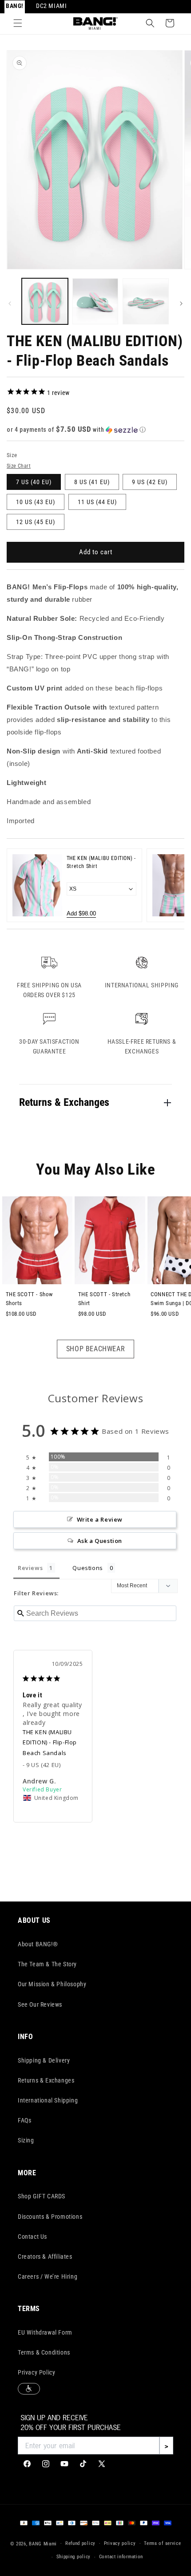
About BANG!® (38, 1944)
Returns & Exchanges (46, 2080)
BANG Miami (43, 2543)
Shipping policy (74, 2557)
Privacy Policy (36, 2372)
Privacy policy (120, 2543)
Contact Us (32, 2237)
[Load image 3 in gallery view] (146, 301)
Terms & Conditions (44, 2352)
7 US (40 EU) (34, 482)
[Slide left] (10, 304)
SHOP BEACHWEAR (95, 1349)
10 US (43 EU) (36, 502)
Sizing (26, 2140)
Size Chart (19, 466)
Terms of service (162, 2543)
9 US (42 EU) (150, 482)
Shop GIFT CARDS (42, 2196)
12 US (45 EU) (36, 522)
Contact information (121, 2557)
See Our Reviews (40, 2004)
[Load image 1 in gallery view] (45, 301)
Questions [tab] (88, 1568)
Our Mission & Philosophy (52, 1984)
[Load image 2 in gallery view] (95, 301)
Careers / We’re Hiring (48, 2276)
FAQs (24, 2120)
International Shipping (48, 2100)
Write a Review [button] (100, 1519)
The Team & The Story (47, 1964)
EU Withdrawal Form (45, 2332)
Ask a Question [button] (100, 1541)
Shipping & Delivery (44, 2060)
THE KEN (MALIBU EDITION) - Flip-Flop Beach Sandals (50, 1742)
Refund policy (80, 2543)
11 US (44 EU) (97, 502)
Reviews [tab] (30, 1568)
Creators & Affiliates (45, 2256)
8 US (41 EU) (92, 482)
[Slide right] (181, 304)
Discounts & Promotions (50, 2217)
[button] (18, 23)
